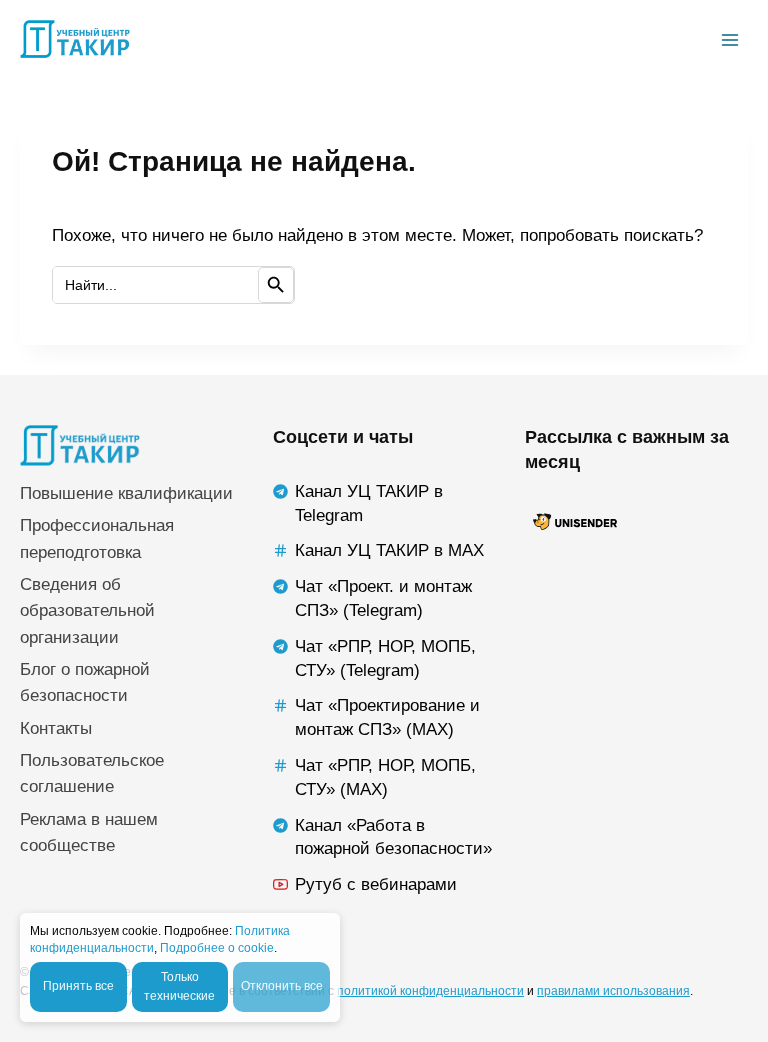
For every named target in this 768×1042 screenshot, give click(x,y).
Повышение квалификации (126, 493)
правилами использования (613, 991)
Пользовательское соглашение (92, 773)
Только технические (179, 986)
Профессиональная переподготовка (97, 538)
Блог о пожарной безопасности (85, 682)
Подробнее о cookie (217, 948)
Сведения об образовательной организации (87, 611)
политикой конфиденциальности (430, 991)
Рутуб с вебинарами (376, 884)
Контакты (56, 728)
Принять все (78, 986)
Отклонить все (282, 986)
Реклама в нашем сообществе (89, 832)
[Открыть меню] (729, 39)
